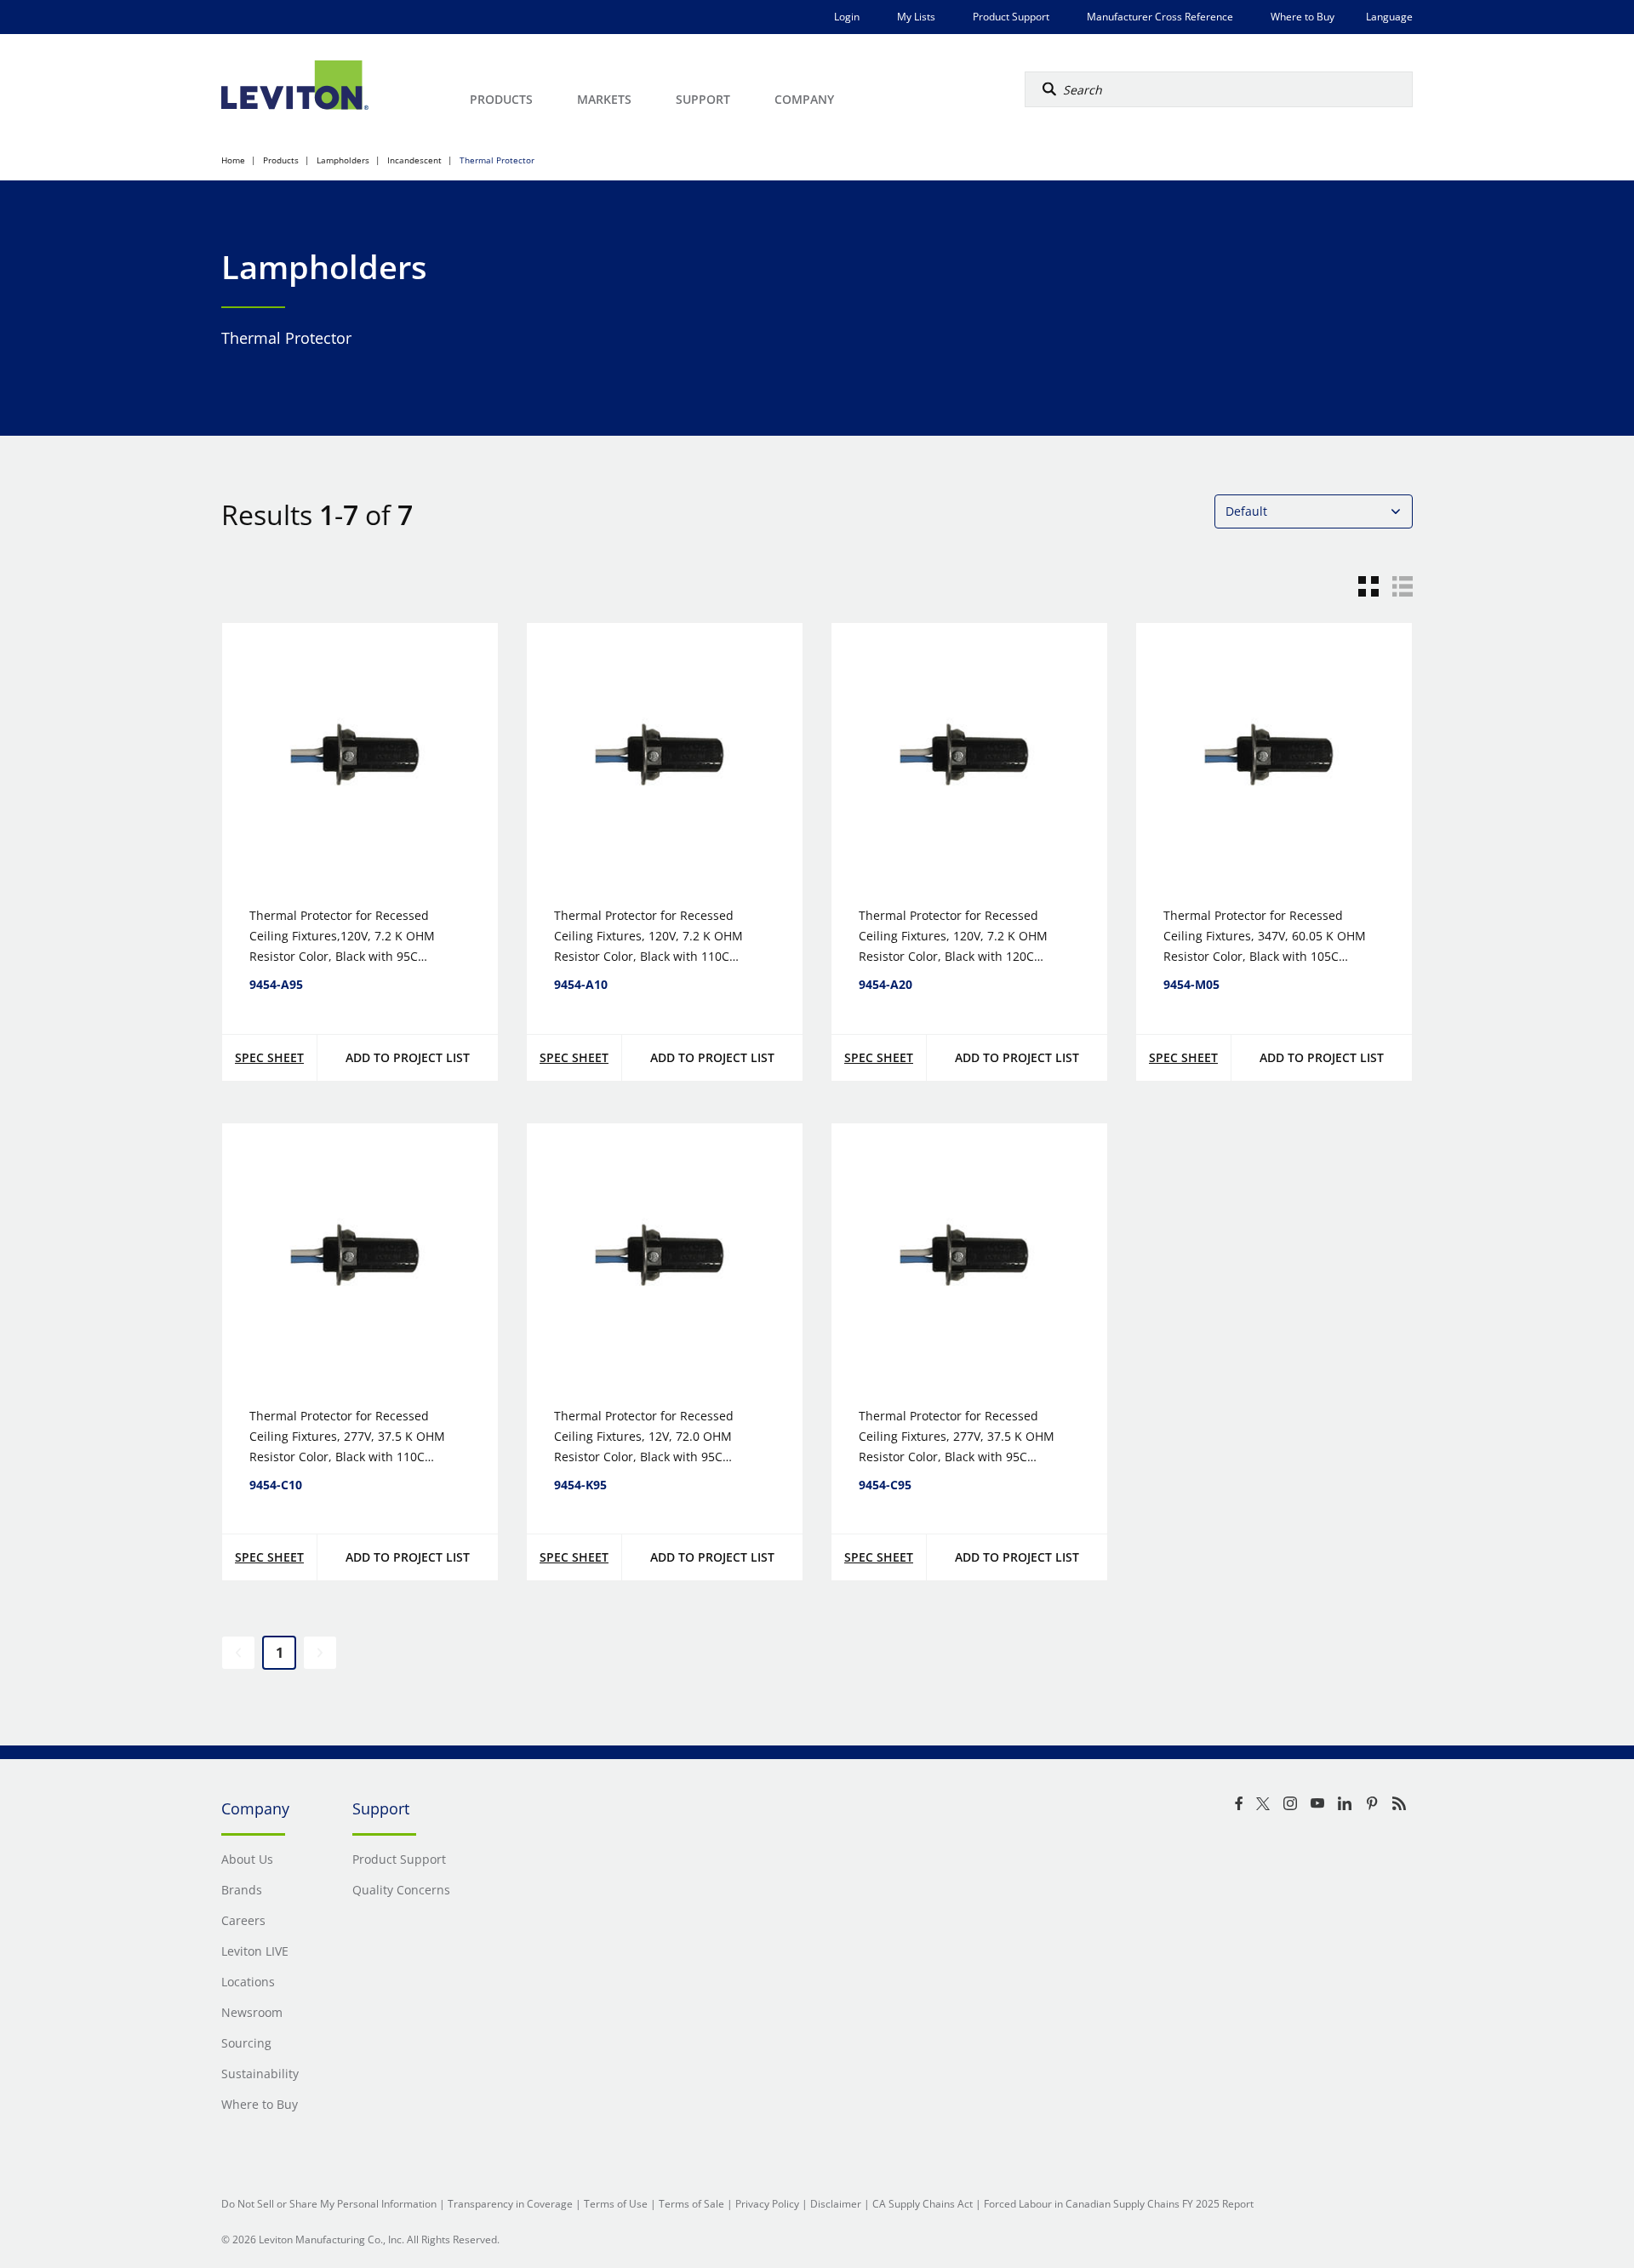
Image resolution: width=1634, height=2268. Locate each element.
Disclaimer (836, 2204)
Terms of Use (616, 2204)
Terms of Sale (691, 2204)
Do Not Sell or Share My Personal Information (329, 2204)
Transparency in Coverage (510, 2204)
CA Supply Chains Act (923, 2204)
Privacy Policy (767, 2204)
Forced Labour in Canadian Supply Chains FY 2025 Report (1119, 2204)
